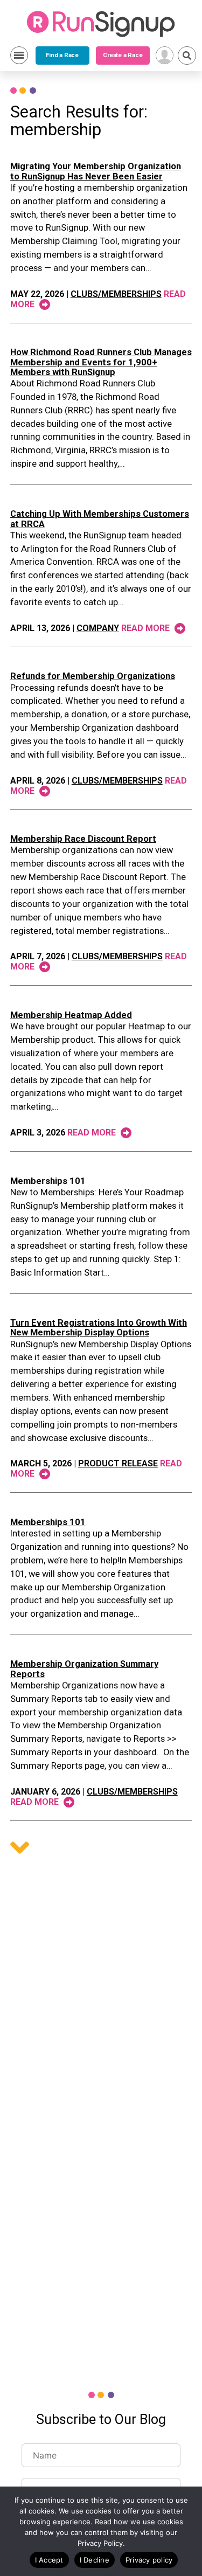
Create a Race (123, 55)
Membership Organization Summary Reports (84, 1669)
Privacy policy (149, 2560)
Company (98, 628)
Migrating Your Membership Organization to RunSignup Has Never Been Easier (96, 171)
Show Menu (19, 55)
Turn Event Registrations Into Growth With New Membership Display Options (99, 1328)
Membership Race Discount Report (83, 839)
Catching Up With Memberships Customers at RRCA (100, 519)
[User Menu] (165, 55)
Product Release (118, 1463)
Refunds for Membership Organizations (93, 676)
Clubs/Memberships (116, 294)
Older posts (20, 1848)
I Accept (49, 2560)
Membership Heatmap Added (71, 1015)
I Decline (95, 2560)
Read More (147, 628)
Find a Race (62, 55)
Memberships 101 (48, 1181)
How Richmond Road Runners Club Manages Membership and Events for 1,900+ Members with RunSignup (101, 362)
